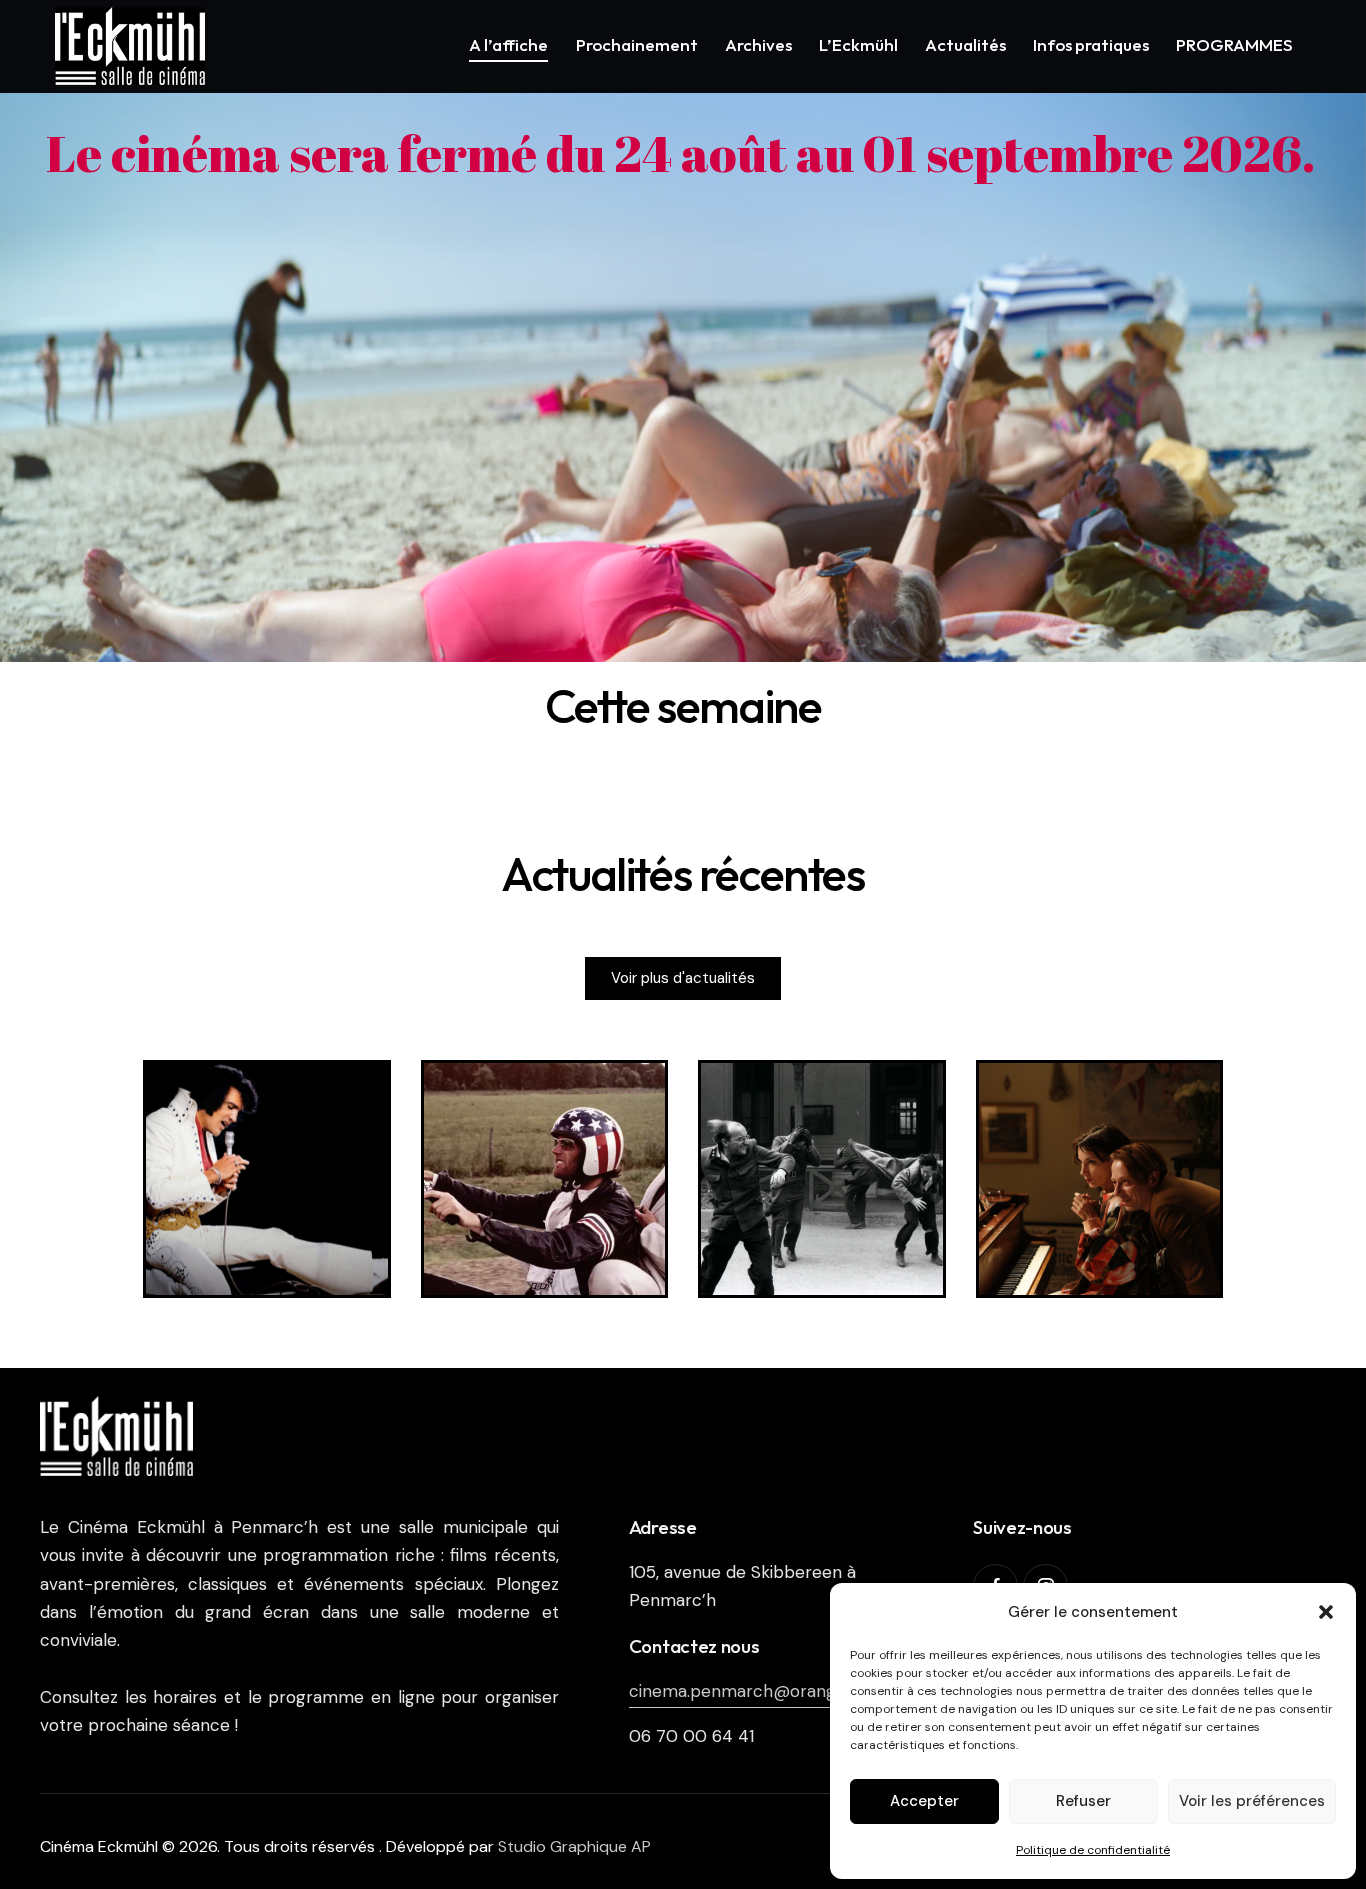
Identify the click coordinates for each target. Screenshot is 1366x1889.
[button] (1326, 1612)
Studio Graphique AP (574, 1846)
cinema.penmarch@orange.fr (745, 1691)
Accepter (924, 1801)
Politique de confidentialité (1093, 1850)
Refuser (1083, 1801)
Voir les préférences (1252, 1801)
